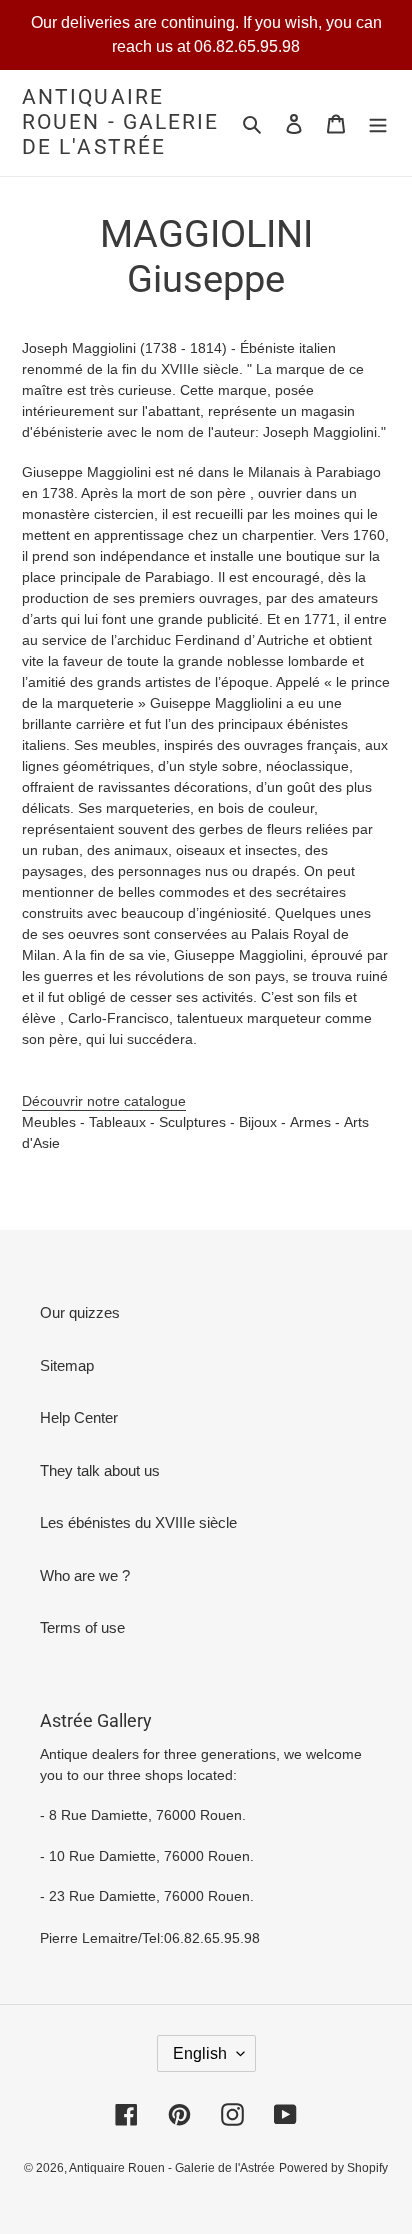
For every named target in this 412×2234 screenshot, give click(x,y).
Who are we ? (85, 1575)
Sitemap (67, 1365)
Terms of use (82, 1627)
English (200, 2053)
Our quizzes (80, 1312)
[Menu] (378, 123)
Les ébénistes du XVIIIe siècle (138, 1522)
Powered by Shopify (333, 2168)
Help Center (79, 1417)
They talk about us (100, 1470)
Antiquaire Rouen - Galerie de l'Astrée (121, 122)
